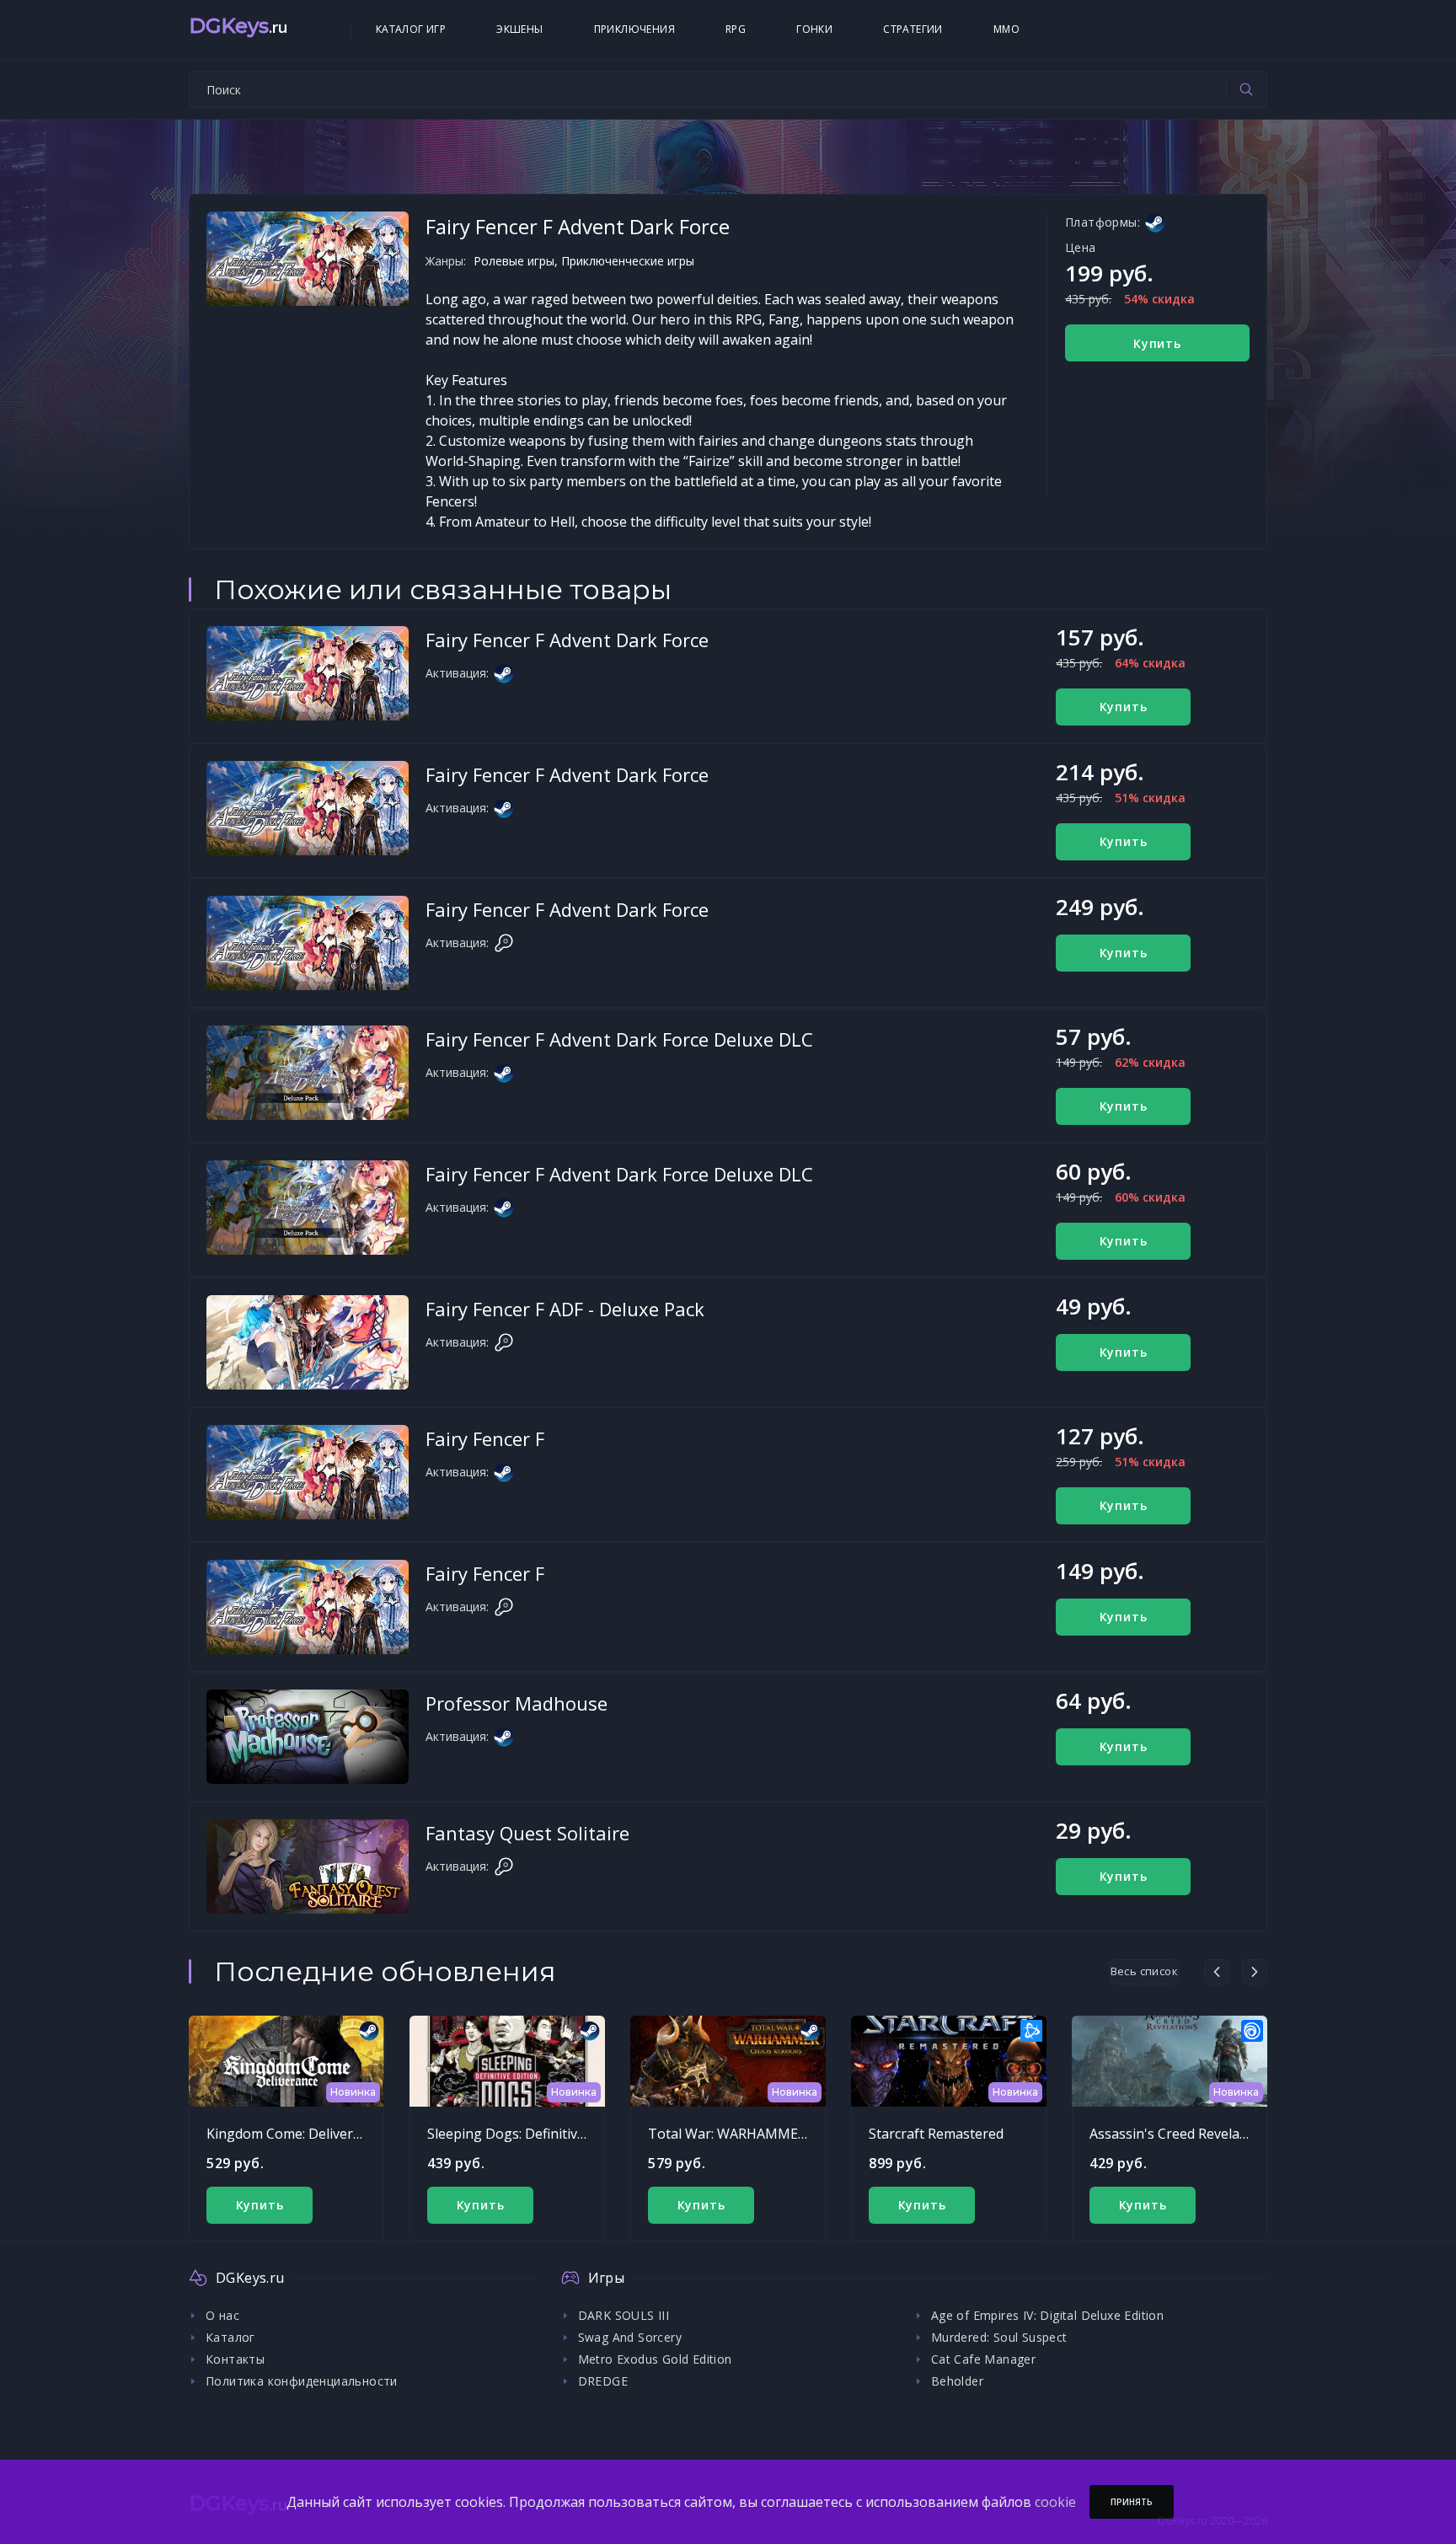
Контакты (235, 2359)
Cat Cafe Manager (983, 2359)
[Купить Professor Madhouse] (308, 1737)
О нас (222, 2315)
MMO (1006, 29)
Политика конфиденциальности (302, 2381)
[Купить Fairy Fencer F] (308, 1472)
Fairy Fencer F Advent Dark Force (567, 640)
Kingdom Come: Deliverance (294, 2134)
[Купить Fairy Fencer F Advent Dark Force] (308, 673)
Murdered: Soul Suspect (999, 2337)
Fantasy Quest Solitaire (527, 1833)
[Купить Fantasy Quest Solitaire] (308, 1866)
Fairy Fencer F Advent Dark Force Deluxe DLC (619, 1039)
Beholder (957, 2381)
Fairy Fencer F (485, 1438)
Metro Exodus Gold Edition (655, 2359)
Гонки (814, 29)
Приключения (634, 29)
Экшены (519, 29)
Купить (1157, 343)
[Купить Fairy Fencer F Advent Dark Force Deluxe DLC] (308, 1073)
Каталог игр (411, 29)
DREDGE (603, 2381)
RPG (736, 29)
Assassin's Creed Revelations (1180, 2134)
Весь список (1144, 1971)
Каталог (230, 2337)
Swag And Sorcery (630, 2337)
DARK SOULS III (624, 2315)
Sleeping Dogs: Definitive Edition (530, 2134)
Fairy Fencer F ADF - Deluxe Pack (565, 1309)
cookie (1055, 2502)
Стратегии (913, 29)
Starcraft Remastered (936, 2134)
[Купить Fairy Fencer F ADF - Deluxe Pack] (308, 1342)
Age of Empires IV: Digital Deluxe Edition (1047, 2315)
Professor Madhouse (517, 1703)
